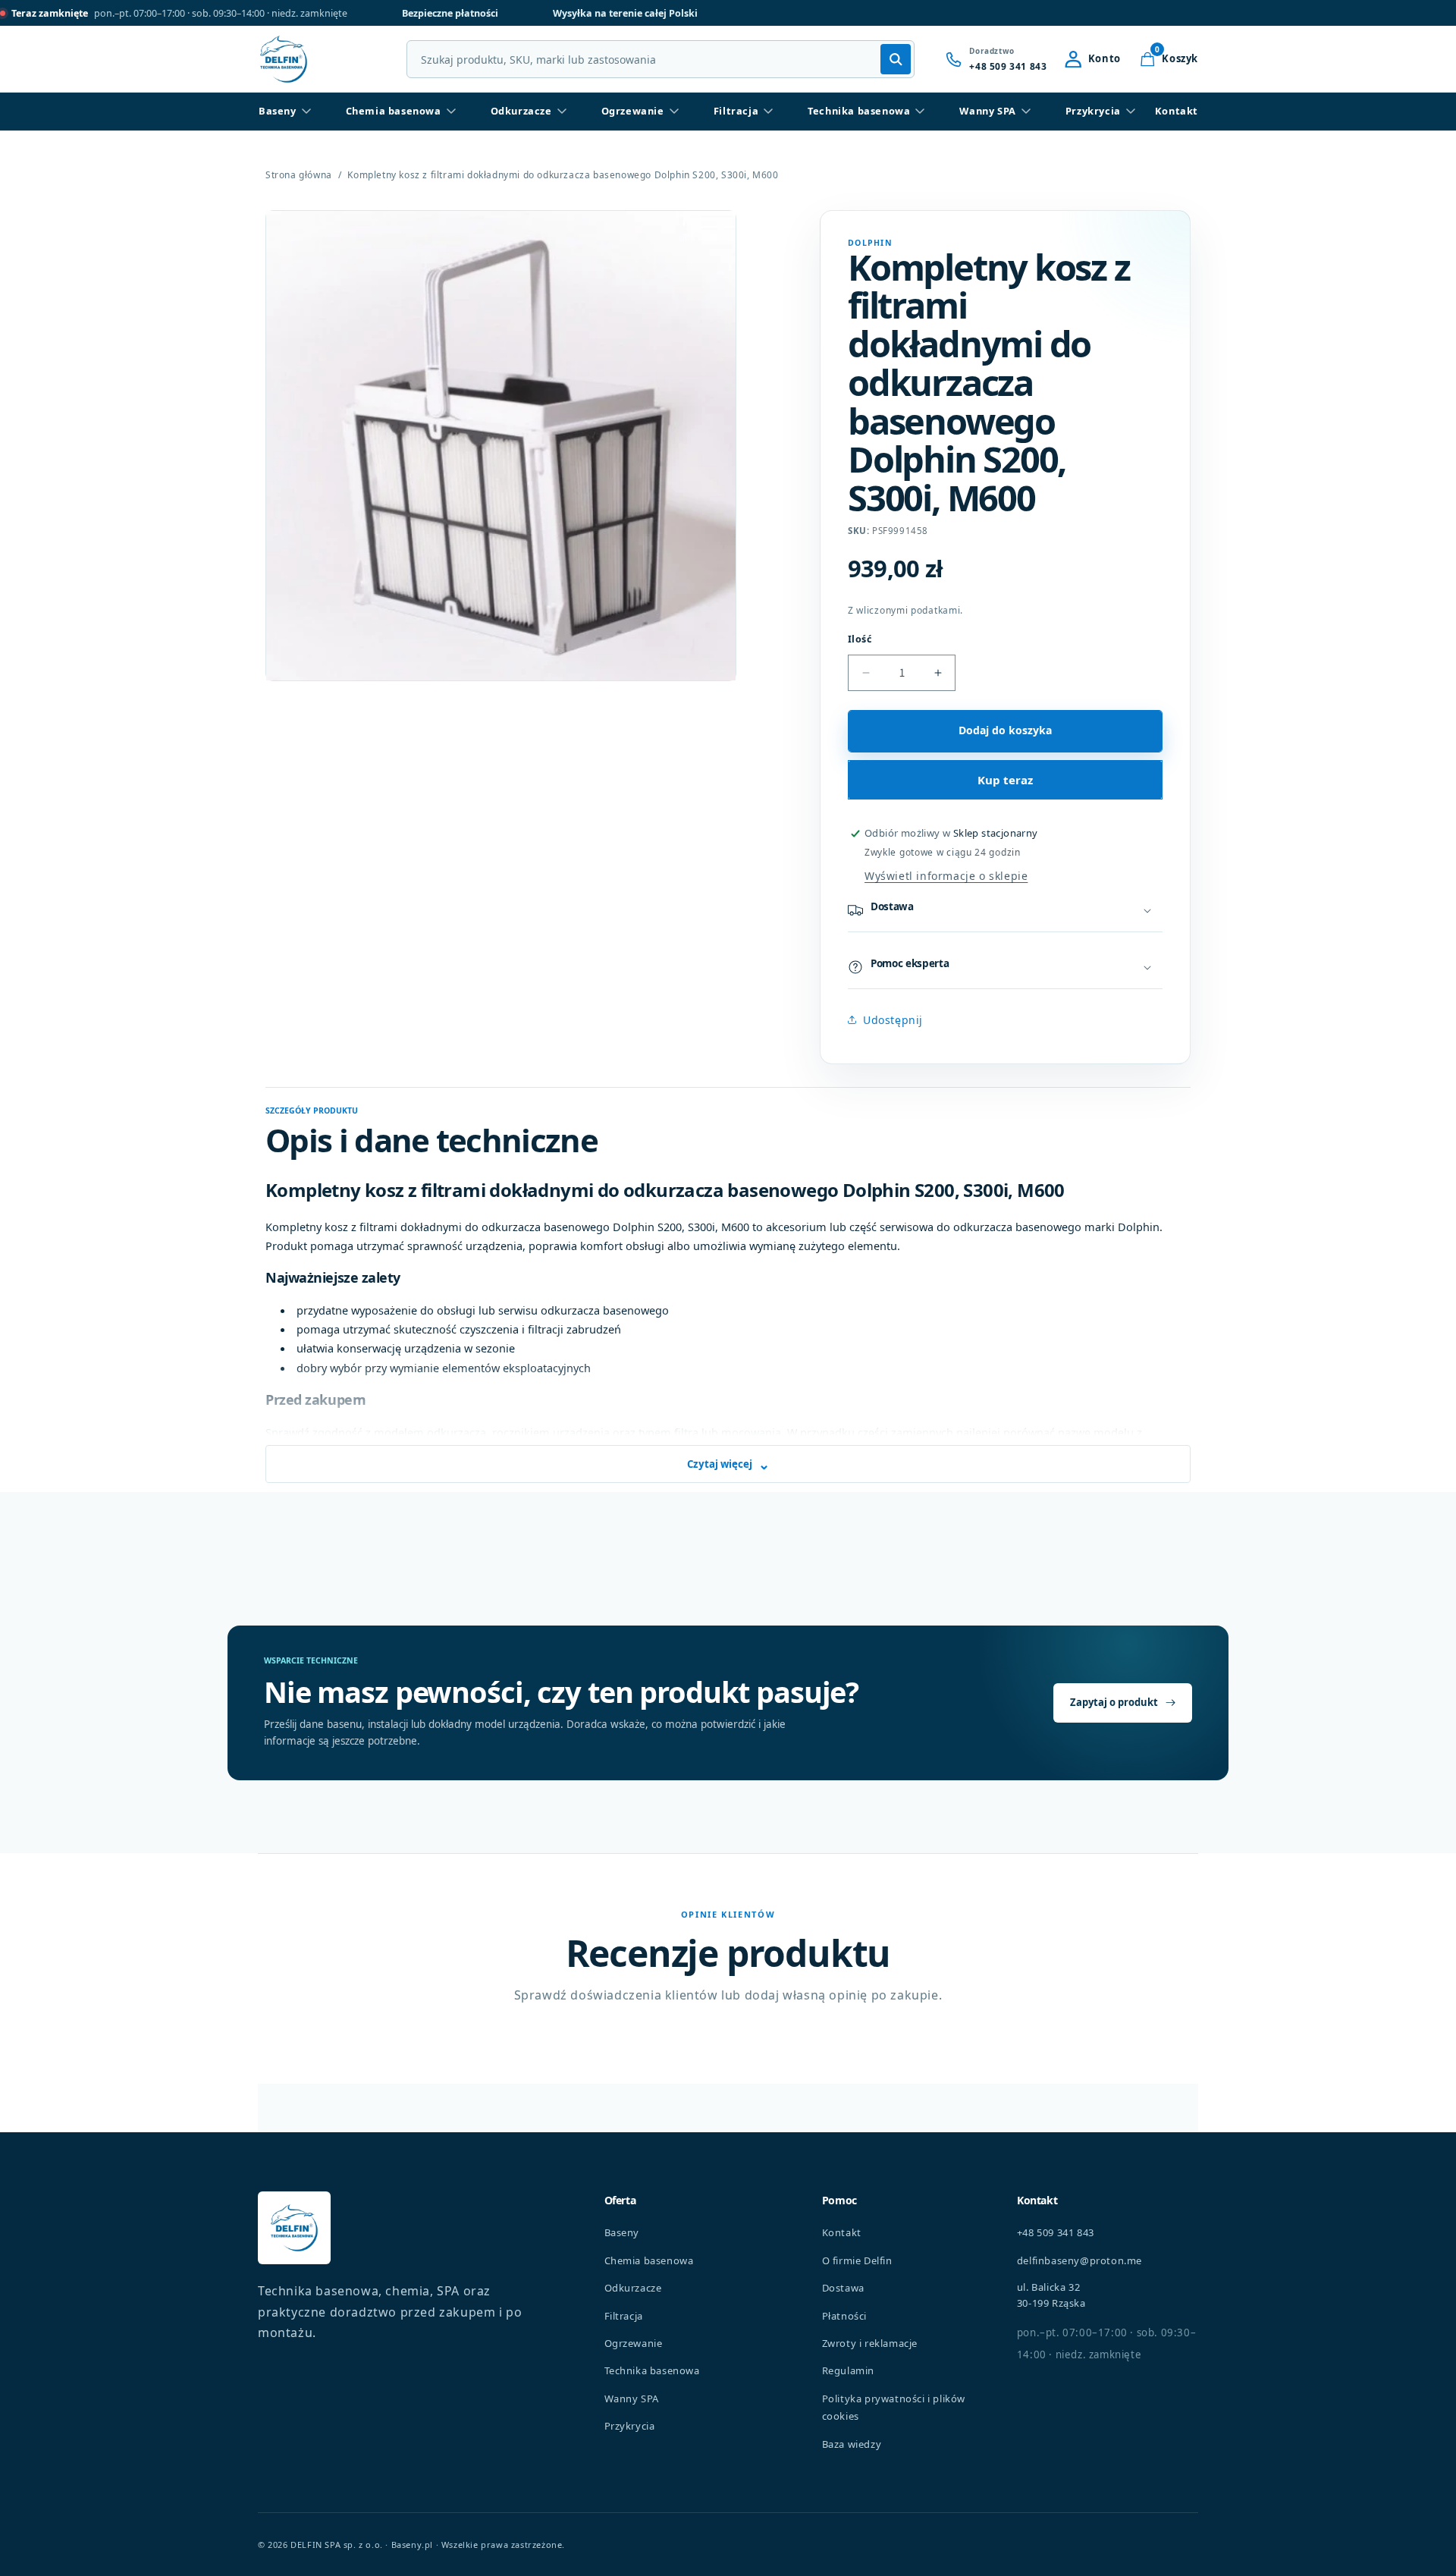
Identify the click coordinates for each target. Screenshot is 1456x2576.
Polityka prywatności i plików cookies (894, 2407)
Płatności (844, 2316)
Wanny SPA (987, 111)
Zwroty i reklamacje (870, 2343)
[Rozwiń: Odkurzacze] (562, 112)
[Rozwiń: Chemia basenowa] (451, 112)
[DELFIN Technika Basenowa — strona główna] (294, 2228)
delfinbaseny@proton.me (1079, 2260)
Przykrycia (1093, 111)
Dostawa (843, 2288)
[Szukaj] (896, 59)
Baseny (278, 111)
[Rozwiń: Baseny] (306, 112)
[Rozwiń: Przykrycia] (1131, 112)
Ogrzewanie (633, 111)
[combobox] (661, 59)
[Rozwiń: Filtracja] (768, 112)
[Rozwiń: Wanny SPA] (1026, 112)
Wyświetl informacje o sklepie (946, 876)
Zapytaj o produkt (1114, 1702)
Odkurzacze (521, 111)
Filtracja (736, 111)
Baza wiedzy (852, 2444)
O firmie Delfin (857, 2260)
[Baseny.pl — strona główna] (284, 59)
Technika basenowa (859, 111)
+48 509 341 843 (1056, 2232)
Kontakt (1177, 111)
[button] (1169, 59)
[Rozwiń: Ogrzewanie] (674, 112)
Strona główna (299, 175)
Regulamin (848, 2370)
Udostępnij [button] (893, 1020)
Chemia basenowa (394, 111)
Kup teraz (1005, 780)
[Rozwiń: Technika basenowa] (920, 112)
